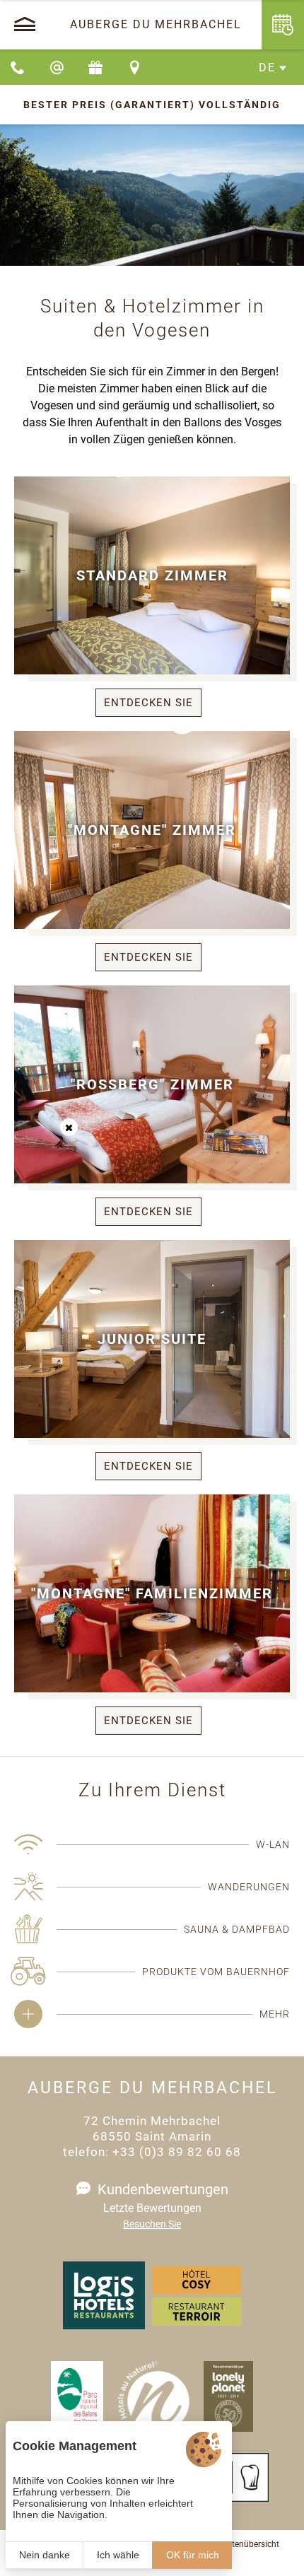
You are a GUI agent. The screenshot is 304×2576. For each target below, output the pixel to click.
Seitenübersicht (250, 2544)
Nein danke (45, 2555)
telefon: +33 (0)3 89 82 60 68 (152, 2152)
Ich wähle (118, 2555)
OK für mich (193, 2555)
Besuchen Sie (152, 2224)
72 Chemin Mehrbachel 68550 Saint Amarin (152, 2129)
